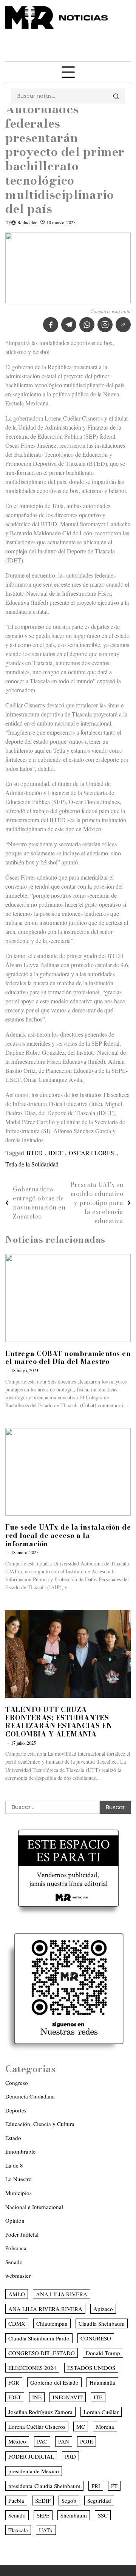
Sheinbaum (74, 2515)
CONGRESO (96, 2338)
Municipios (19, 2193)
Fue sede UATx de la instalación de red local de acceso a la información (68, 1535)
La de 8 (14, 2165)
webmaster (18, 2276)
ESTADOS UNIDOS (91, 2368)
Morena (105, 2427)
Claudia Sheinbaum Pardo (39, 2338)
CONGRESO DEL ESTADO (42, 2353)
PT (114, 2486)
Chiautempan (52, 2323)
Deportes (16, 2110)
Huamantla (102, 2382)
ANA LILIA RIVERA (62, 2294)
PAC (42, 2441)
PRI (96, 2486)
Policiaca (16, 2248)
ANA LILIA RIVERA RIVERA (45, 2309)
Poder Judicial (22, 2234)
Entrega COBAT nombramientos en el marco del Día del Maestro (68, 1358)
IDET (56, 1153)
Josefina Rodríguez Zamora (40, 2412)
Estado (13, 2138)
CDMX (17, 2323)
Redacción (27, 223)
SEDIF (43, 2501)
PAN (64, 2441)
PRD (70, 2456)
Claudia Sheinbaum (102, 2323)
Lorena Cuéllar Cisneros (37, 2427)
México (17, 2441)
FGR (14, 2382)
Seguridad (99, 2501)
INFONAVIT (68, 2397)
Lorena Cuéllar (101, 2412)
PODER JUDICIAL (31, 2456)
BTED (35, 1153)
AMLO (17, 2294)
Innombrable (20, 2151)
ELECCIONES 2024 (32, 2368)
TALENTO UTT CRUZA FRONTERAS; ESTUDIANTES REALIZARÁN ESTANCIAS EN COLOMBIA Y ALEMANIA (59, 1722)
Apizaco (103, 2309)
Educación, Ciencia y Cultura (40, 2124)
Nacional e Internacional (34, 2207)
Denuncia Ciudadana (30, 2096)
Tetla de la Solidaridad (32, 1164)
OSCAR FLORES (91, 1153)
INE (37, 2397)
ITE (98, 2397)
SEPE (43, 2515)
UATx (46, 2530)
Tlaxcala (18, 2530)
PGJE (87, 2441)
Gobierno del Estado (54, 2382)
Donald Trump (103, 2353)
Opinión (15, 2220)
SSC (103, 2515)
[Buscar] (116, 96)
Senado (14, 2262)
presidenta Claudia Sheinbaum (44, 2486)
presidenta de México (34, 2471)
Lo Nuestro (19, 2179)
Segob (69, 2501)
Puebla (16, 2501)
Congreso (17, 2083)
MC (81, 2427)
